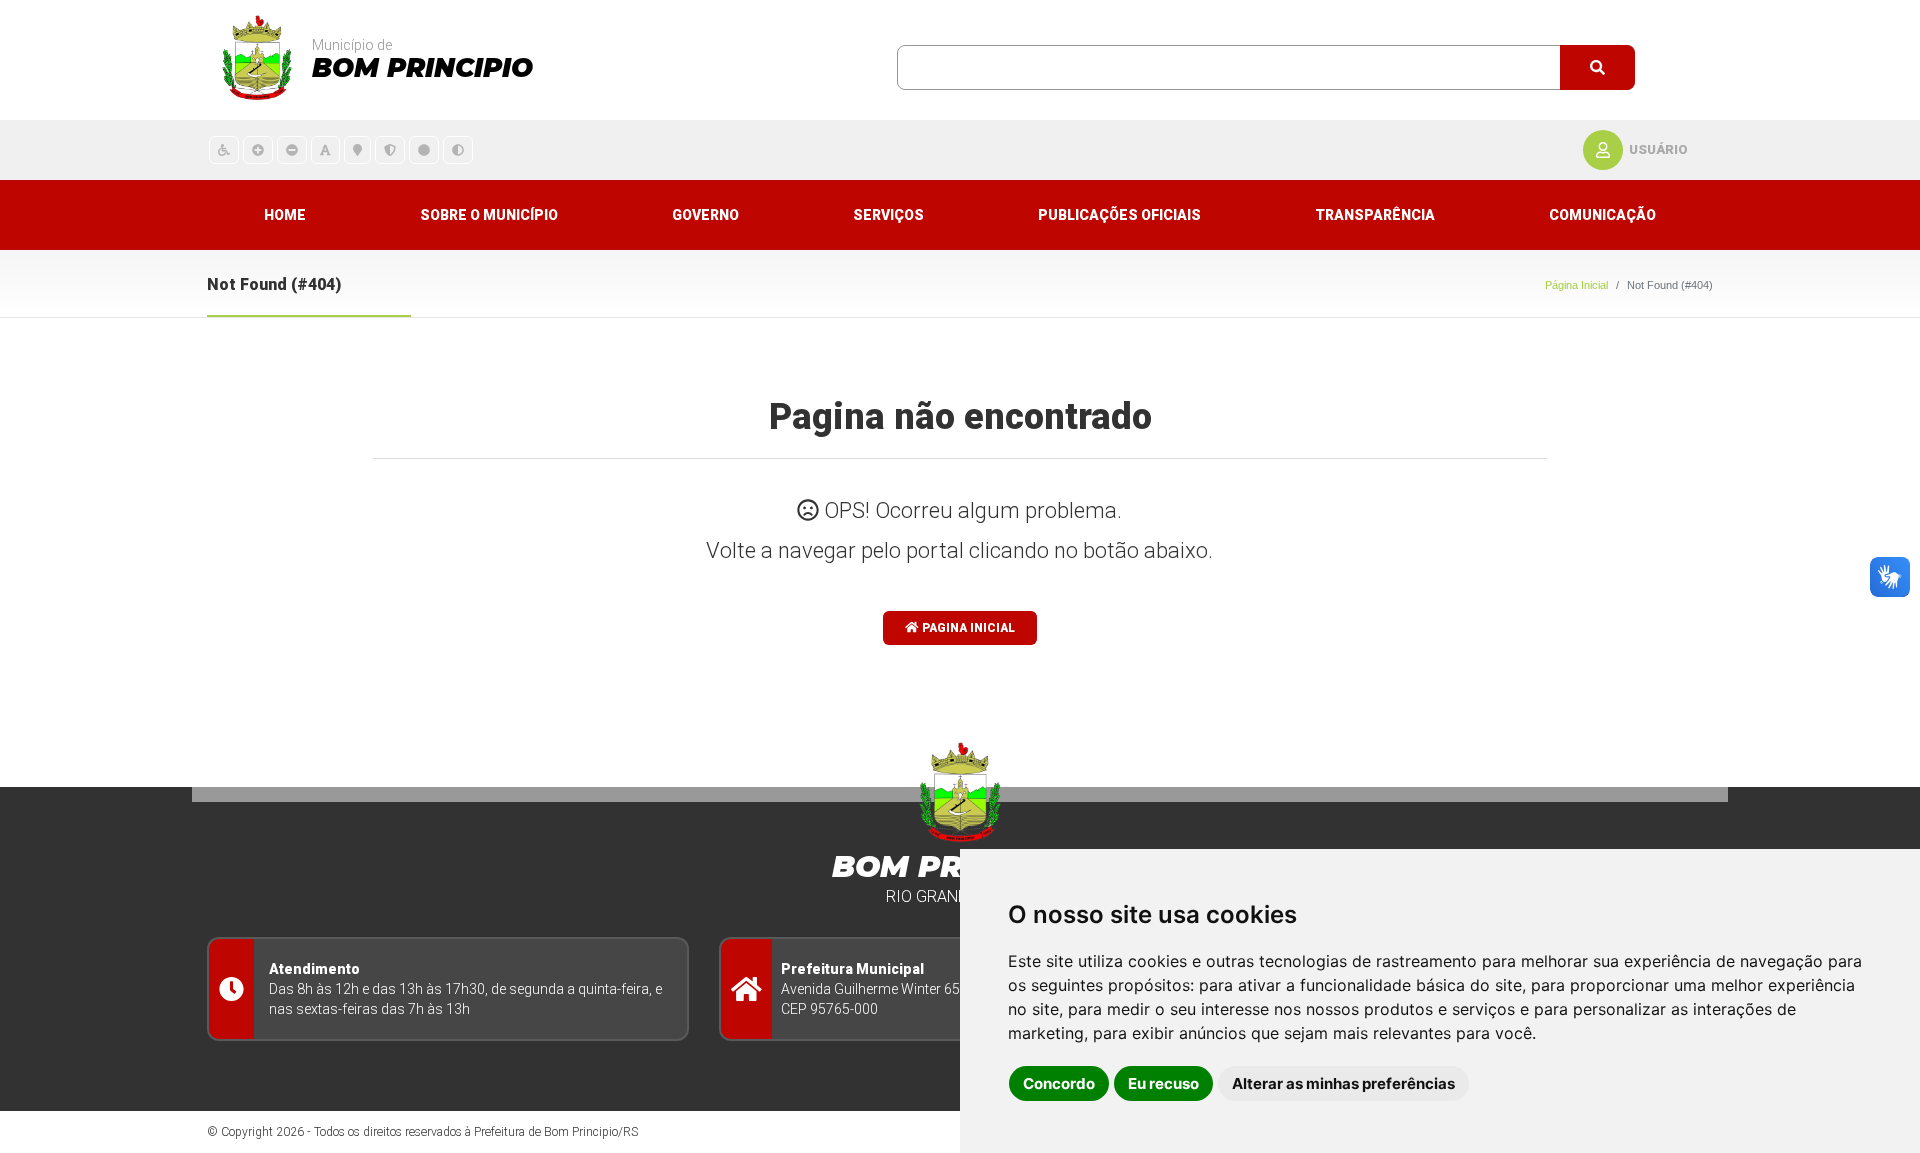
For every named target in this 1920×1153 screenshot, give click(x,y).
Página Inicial (1576, 285)
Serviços (888, 215)
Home (285, 215)
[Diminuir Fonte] (292, 149)
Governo (705, 215)
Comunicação (1602, 215)
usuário (1658, 149)
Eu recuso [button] (1163, 1083)
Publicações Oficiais (1119, 215)
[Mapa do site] (357, 149)
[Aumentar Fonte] (258, 149)
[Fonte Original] (325, 149)
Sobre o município (489, 215)
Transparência (1375, 215)
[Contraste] (458, 149)
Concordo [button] (1059, 1083)
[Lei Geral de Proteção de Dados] (390, 149)
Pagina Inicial (967, 628)
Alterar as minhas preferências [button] (1343, 1083)
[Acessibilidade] (224, 149)
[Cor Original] (424, 149)
